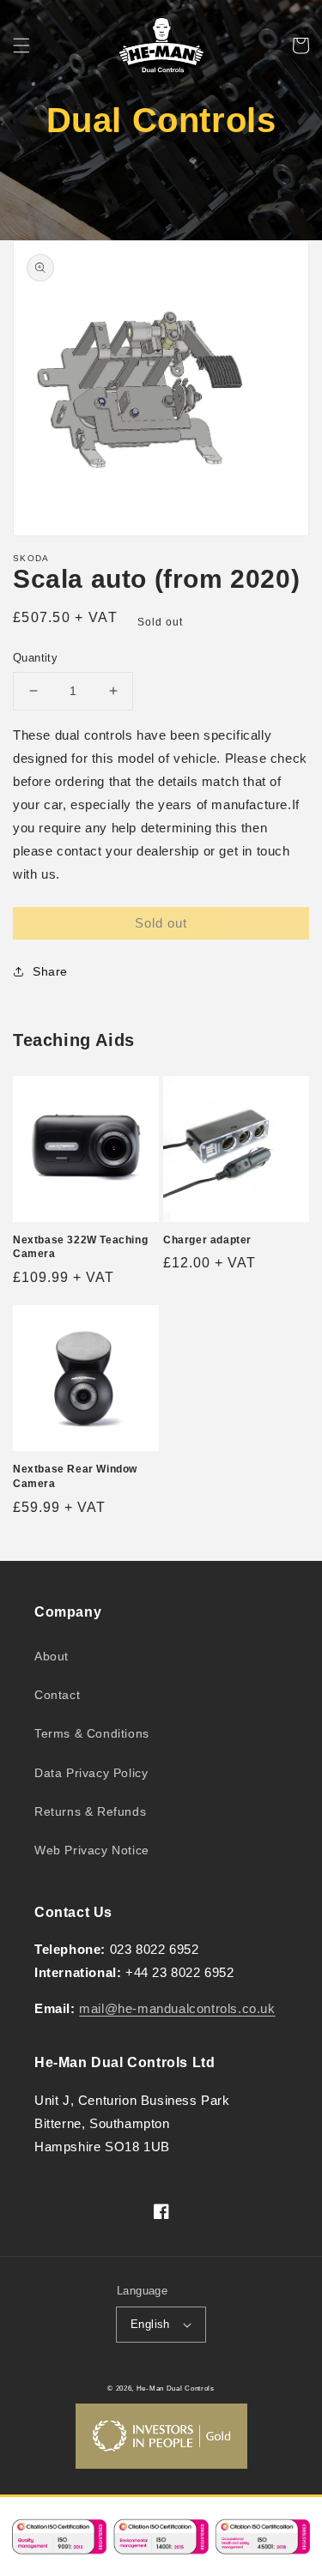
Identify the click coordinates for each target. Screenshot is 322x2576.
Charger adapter (207, 1240)
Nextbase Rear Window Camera (75, 1476)
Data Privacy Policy (91, 1773)
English (150, 2324)
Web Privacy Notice (92, 1850)
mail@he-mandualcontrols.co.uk (177, 2008)
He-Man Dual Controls (176, 2388)
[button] (21, 45)
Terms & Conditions (92, 1733)
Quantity (35, 658)
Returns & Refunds (90, 1811)
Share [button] (50, 971)
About (52, 1656)
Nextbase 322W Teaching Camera (80, 1247)
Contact (57, 1695)
